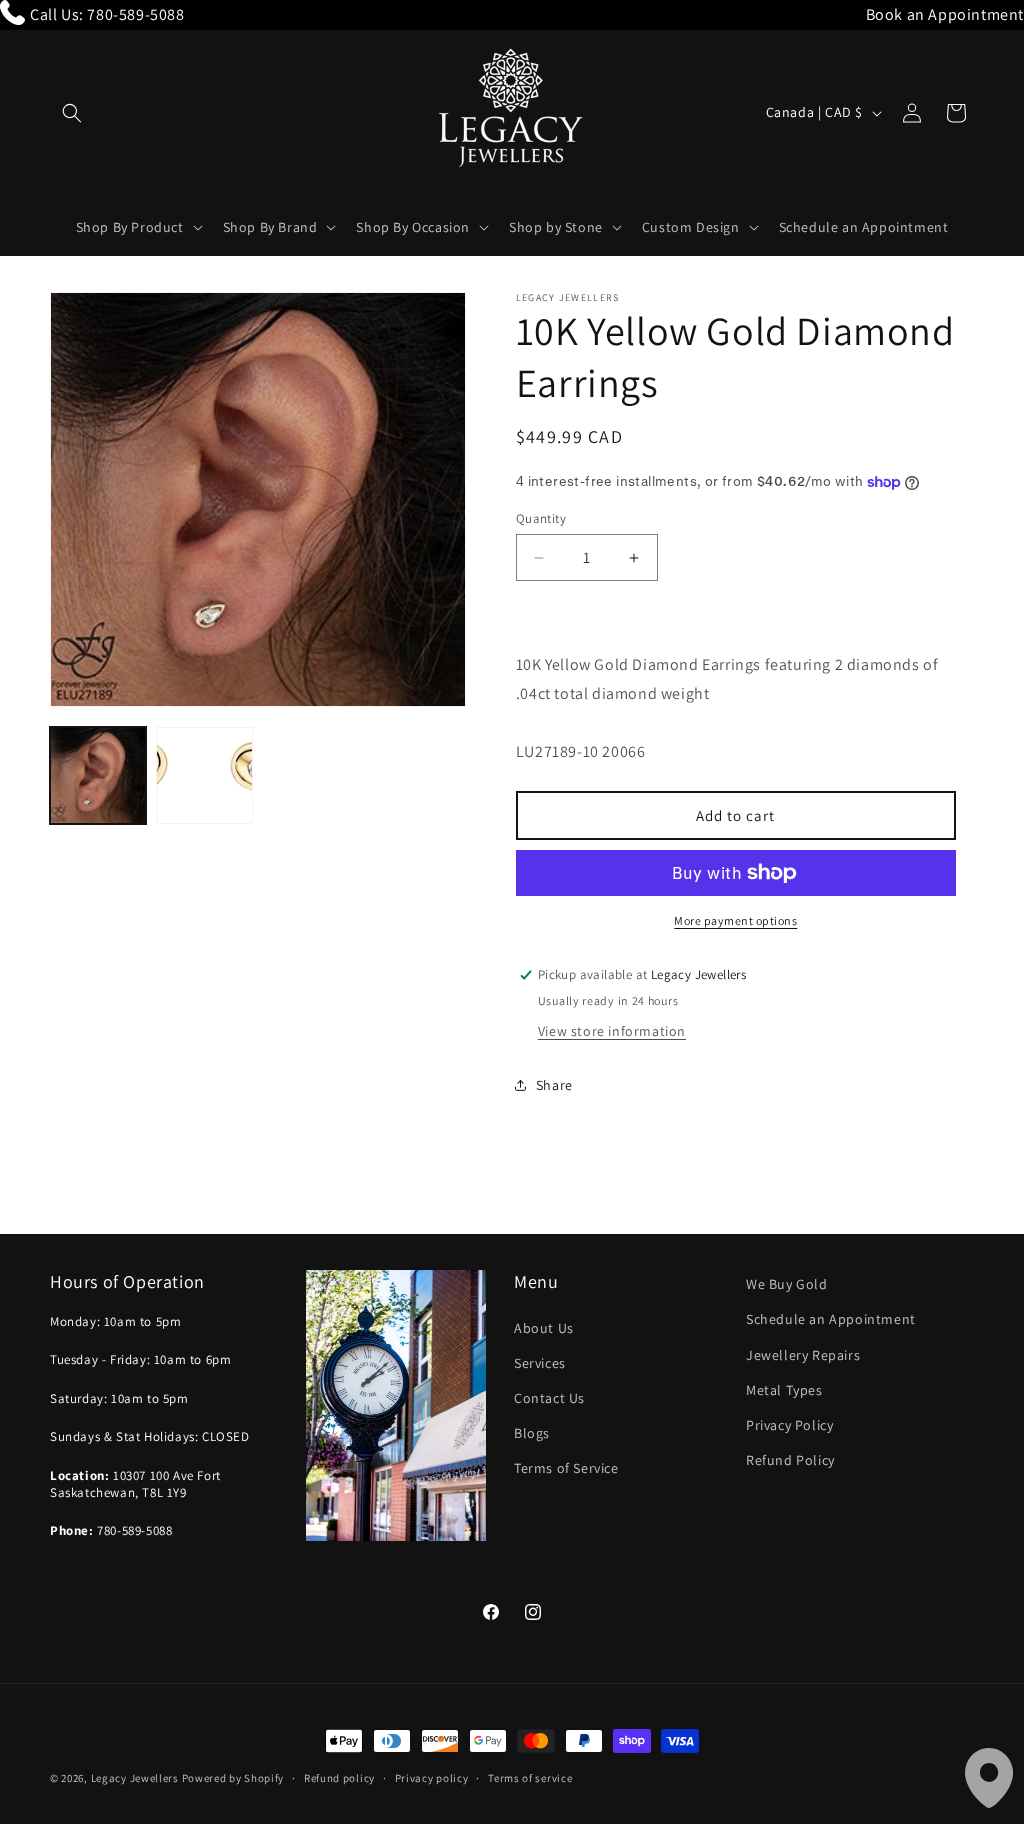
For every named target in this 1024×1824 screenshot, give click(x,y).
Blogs (532, 1433)
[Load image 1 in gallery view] (98, 775)
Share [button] (554, 1085)
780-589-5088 (135, 14)
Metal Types (784, 1390)
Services (540, 1363)
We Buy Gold (787, 1284)
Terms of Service (566, 1468)
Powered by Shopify (233, 1778)
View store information (612, 1031)
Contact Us (549, 1398)
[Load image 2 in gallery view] (204, 775)
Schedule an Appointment (831, 1319)
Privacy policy (432, 1778)
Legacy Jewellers (135, 1778)
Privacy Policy (789, 1425)
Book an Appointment (945, 14)
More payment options (735, 920)
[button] (72, 113)
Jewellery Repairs (803, 1355)
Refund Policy (790, 1460)
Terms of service (530, 1778)
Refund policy (339, 1778)
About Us (544, 1328)
